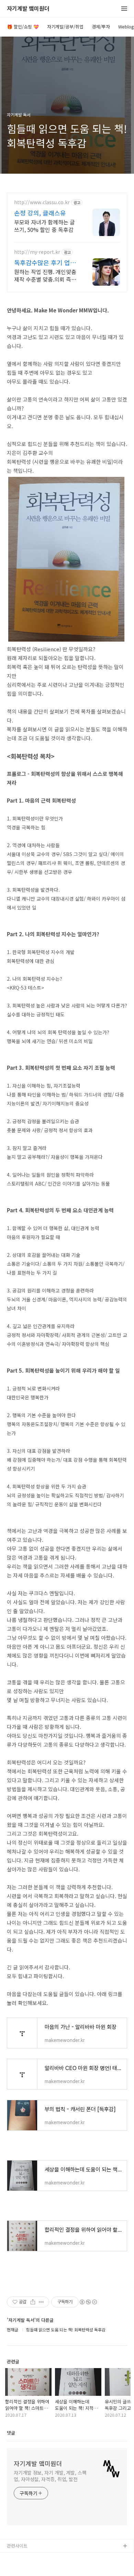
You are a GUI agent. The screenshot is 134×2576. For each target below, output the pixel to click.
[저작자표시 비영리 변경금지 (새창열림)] (88, 2302)
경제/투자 (101, 27)
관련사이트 (17, 2546)
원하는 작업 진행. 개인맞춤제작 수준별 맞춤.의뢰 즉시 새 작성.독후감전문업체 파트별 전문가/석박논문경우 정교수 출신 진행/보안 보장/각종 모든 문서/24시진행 (46, 275)
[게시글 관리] (41, 2302)
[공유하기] (33, 2302)
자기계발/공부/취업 (65, 27)
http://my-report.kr (37, 252)
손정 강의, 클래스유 (40, 213)
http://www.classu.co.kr (42, 202)
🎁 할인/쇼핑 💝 (23, 27)
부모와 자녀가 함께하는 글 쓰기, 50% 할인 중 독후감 (44, 226)
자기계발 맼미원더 (28, 9)
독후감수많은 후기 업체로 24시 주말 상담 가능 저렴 (45, 262)
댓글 (11, 2433)
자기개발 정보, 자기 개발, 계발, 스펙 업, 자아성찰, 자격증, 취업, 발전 (50, 2476)
